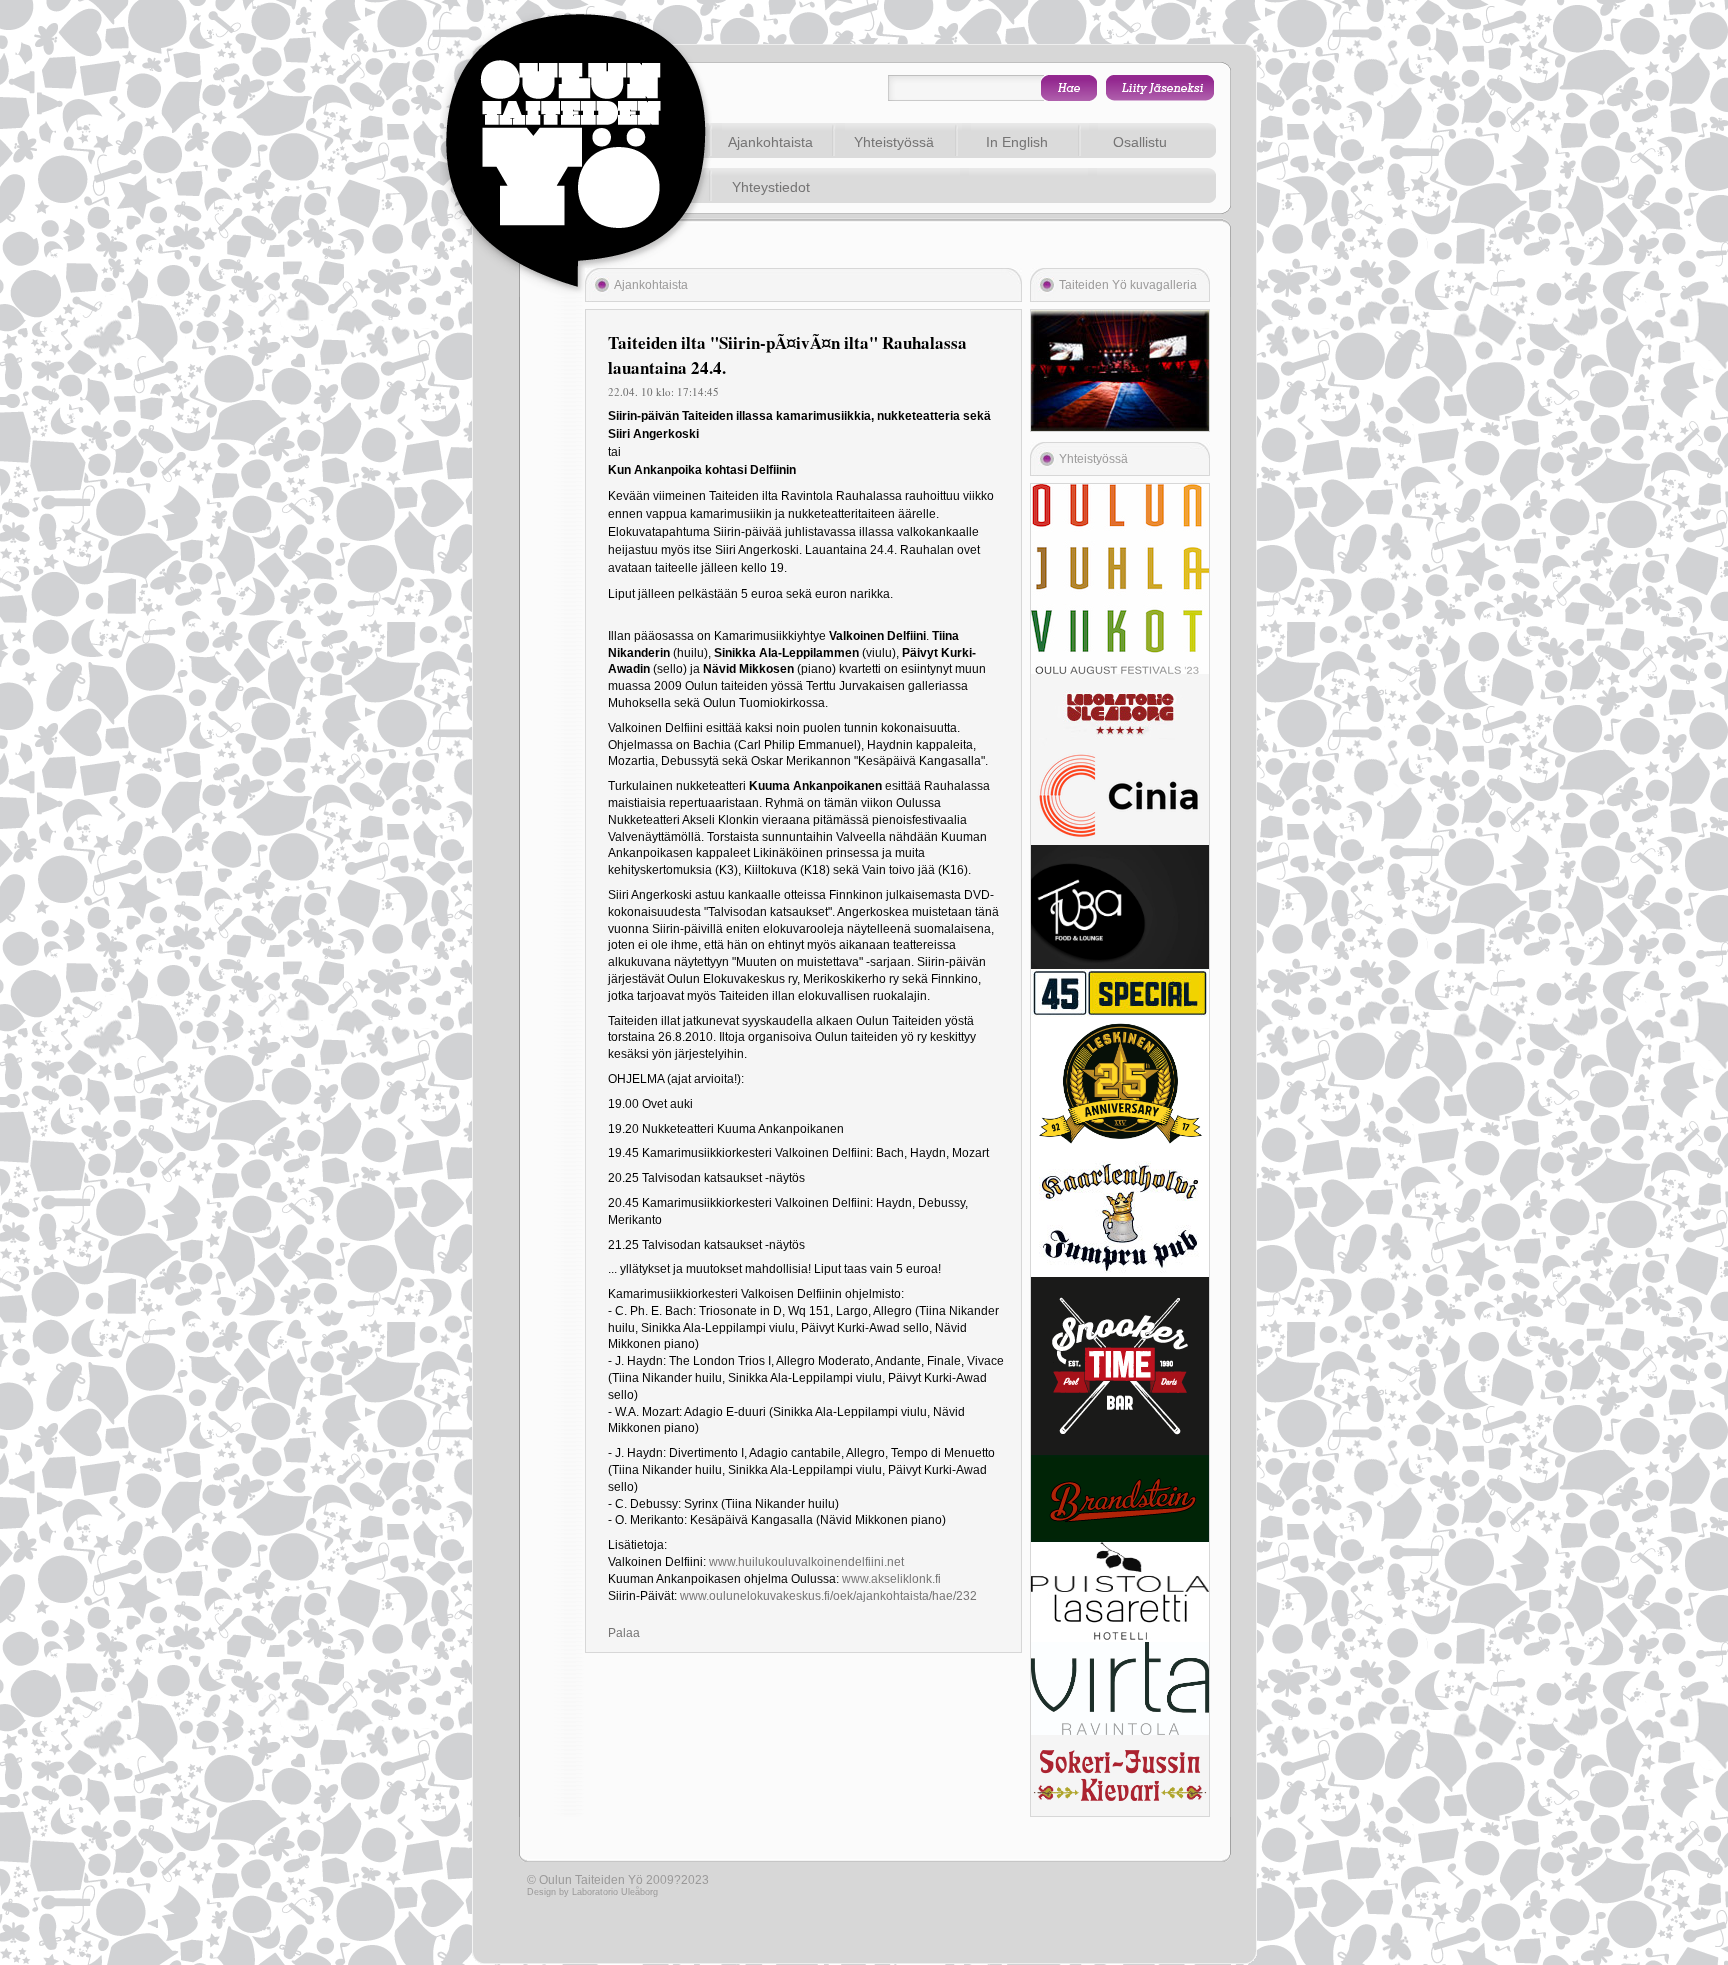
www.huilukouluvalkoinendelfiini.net (806, 1562)
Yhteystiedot (771, 187)
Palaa (624, 1633)
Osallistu (1140, 142)
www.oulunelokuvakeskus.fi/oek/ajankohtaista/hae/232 (828, 1596)
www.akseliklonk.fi (891, 1579)
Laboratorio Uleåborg (615, 1892)
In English (1017, 142)
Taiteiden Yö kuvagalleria (1128, 285)
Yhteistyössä (894, 142)
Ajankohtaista (770, 142)
